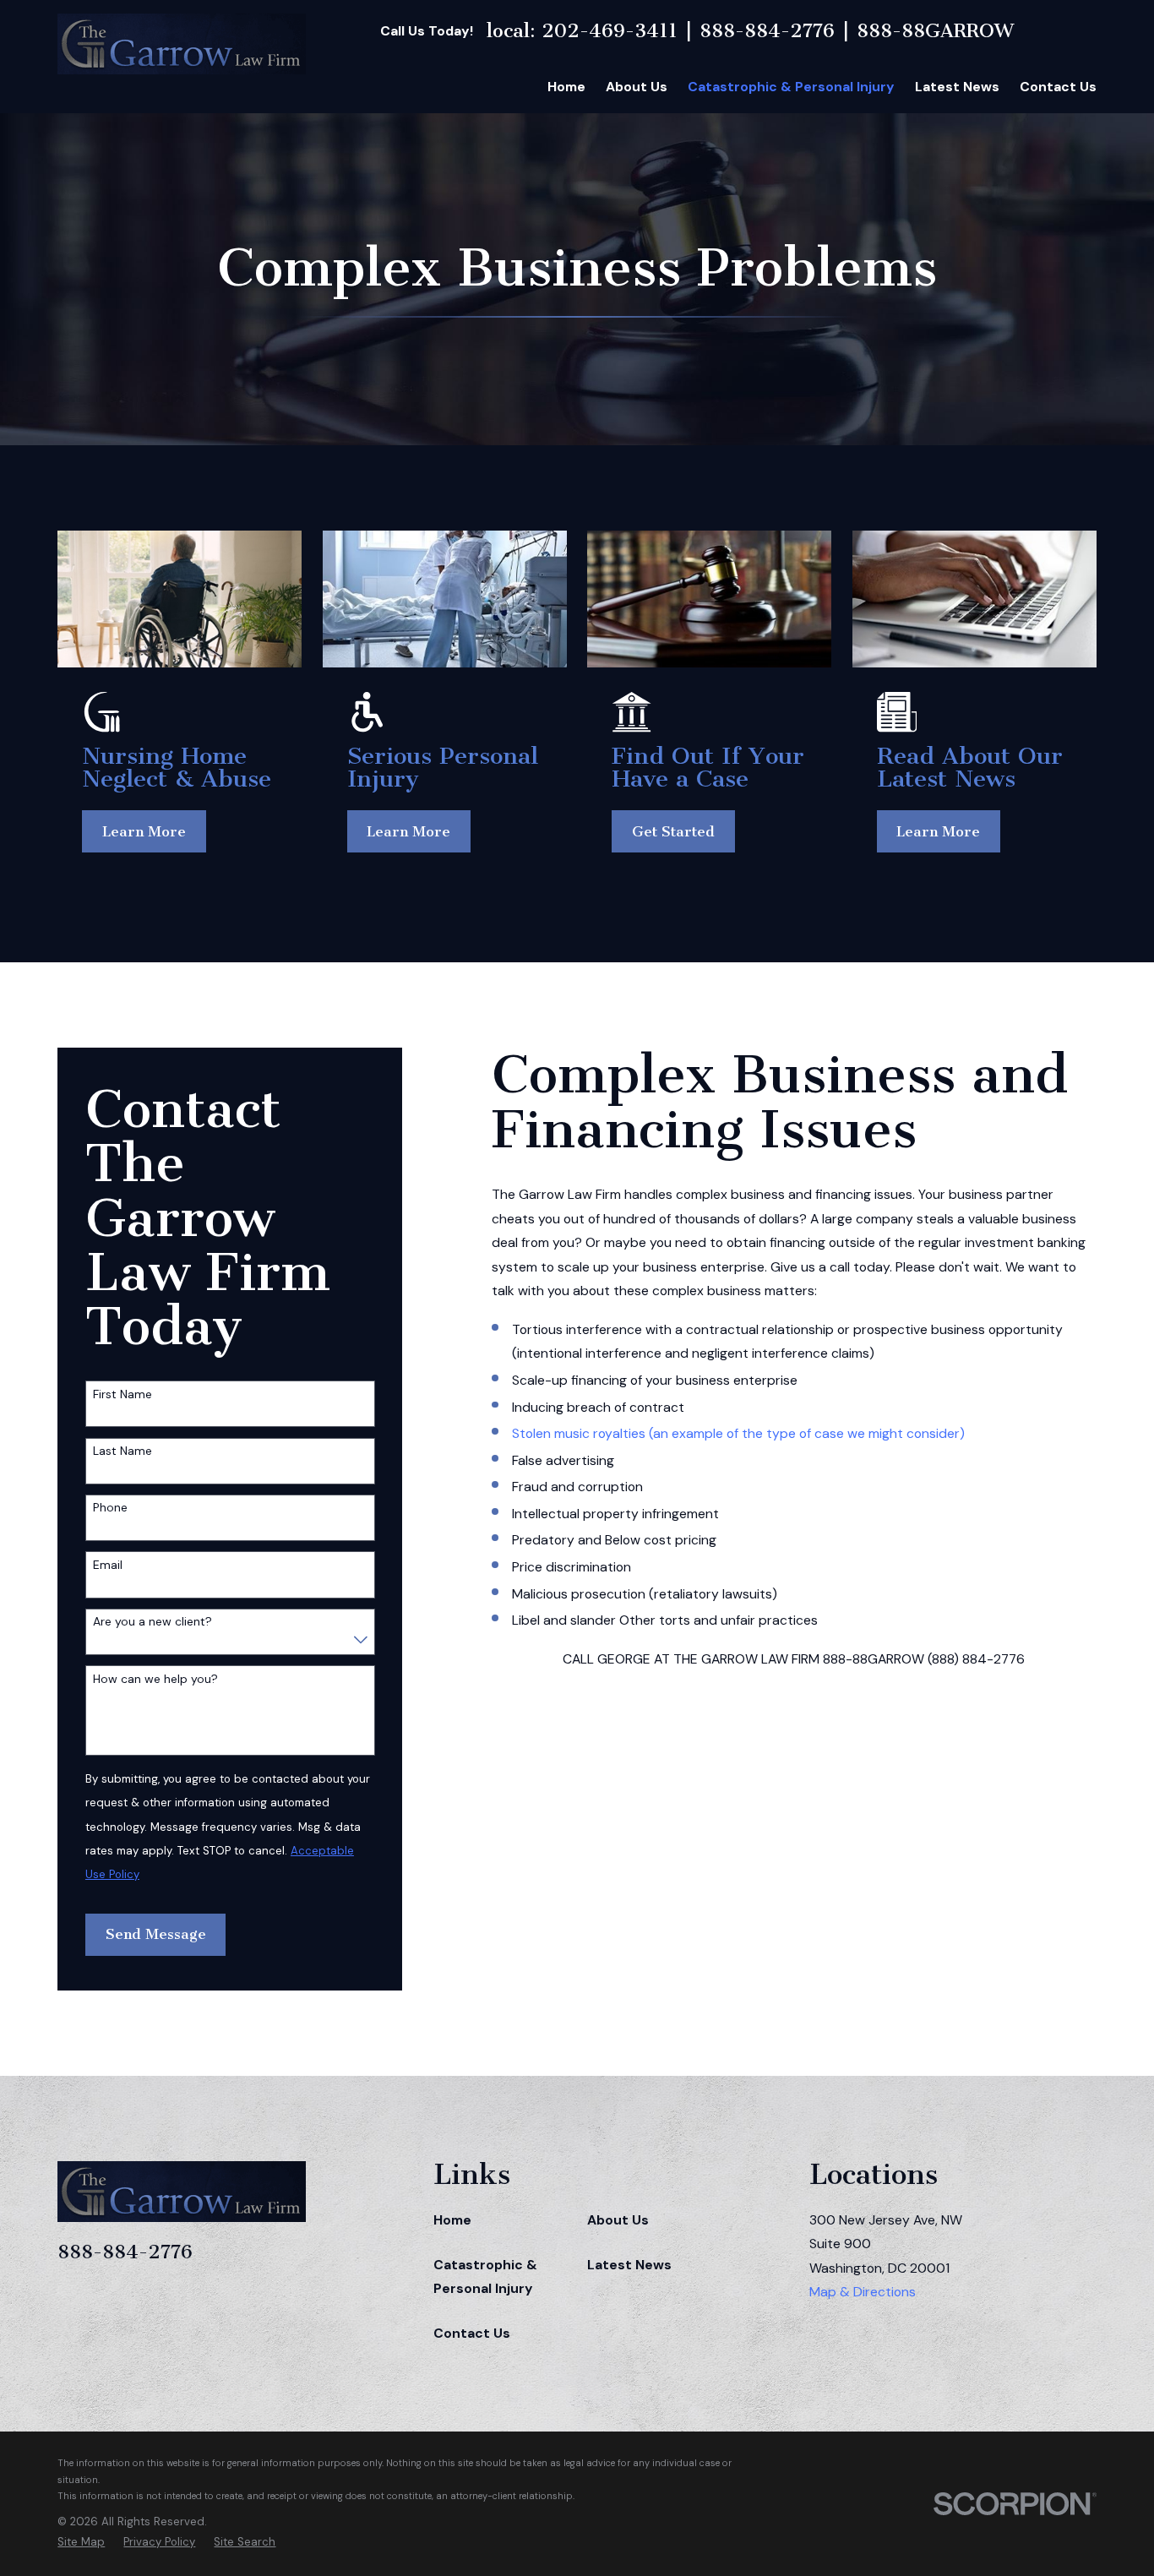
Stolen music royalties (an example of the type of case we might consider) (738, 1433)
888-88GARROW (935, 31)
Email (108, 1565)
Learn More (144, 831)
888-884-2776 (767, 31)
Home (452, 2220)
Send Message (156, 1934)
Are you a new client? (152, 1622)
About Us (618, 2220)
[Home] (182, 44)
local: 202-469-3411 (582, 31)
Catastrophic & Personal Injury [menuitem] (791, 87)
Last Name (122, 1451)
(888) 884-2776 (976, 1659)
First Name (122, 1394)
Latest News (629, 2265)
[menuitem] (81, 2542)
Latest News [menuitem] (957, 87)
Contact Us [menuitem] (1058, 87)
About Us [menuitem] (637, 87)
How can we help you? (155, 1679)
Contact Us (472, 2333)
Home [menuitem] (566, 87)
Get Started (673, 831)
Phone (110, 1508)
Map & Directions (863, 2292)
